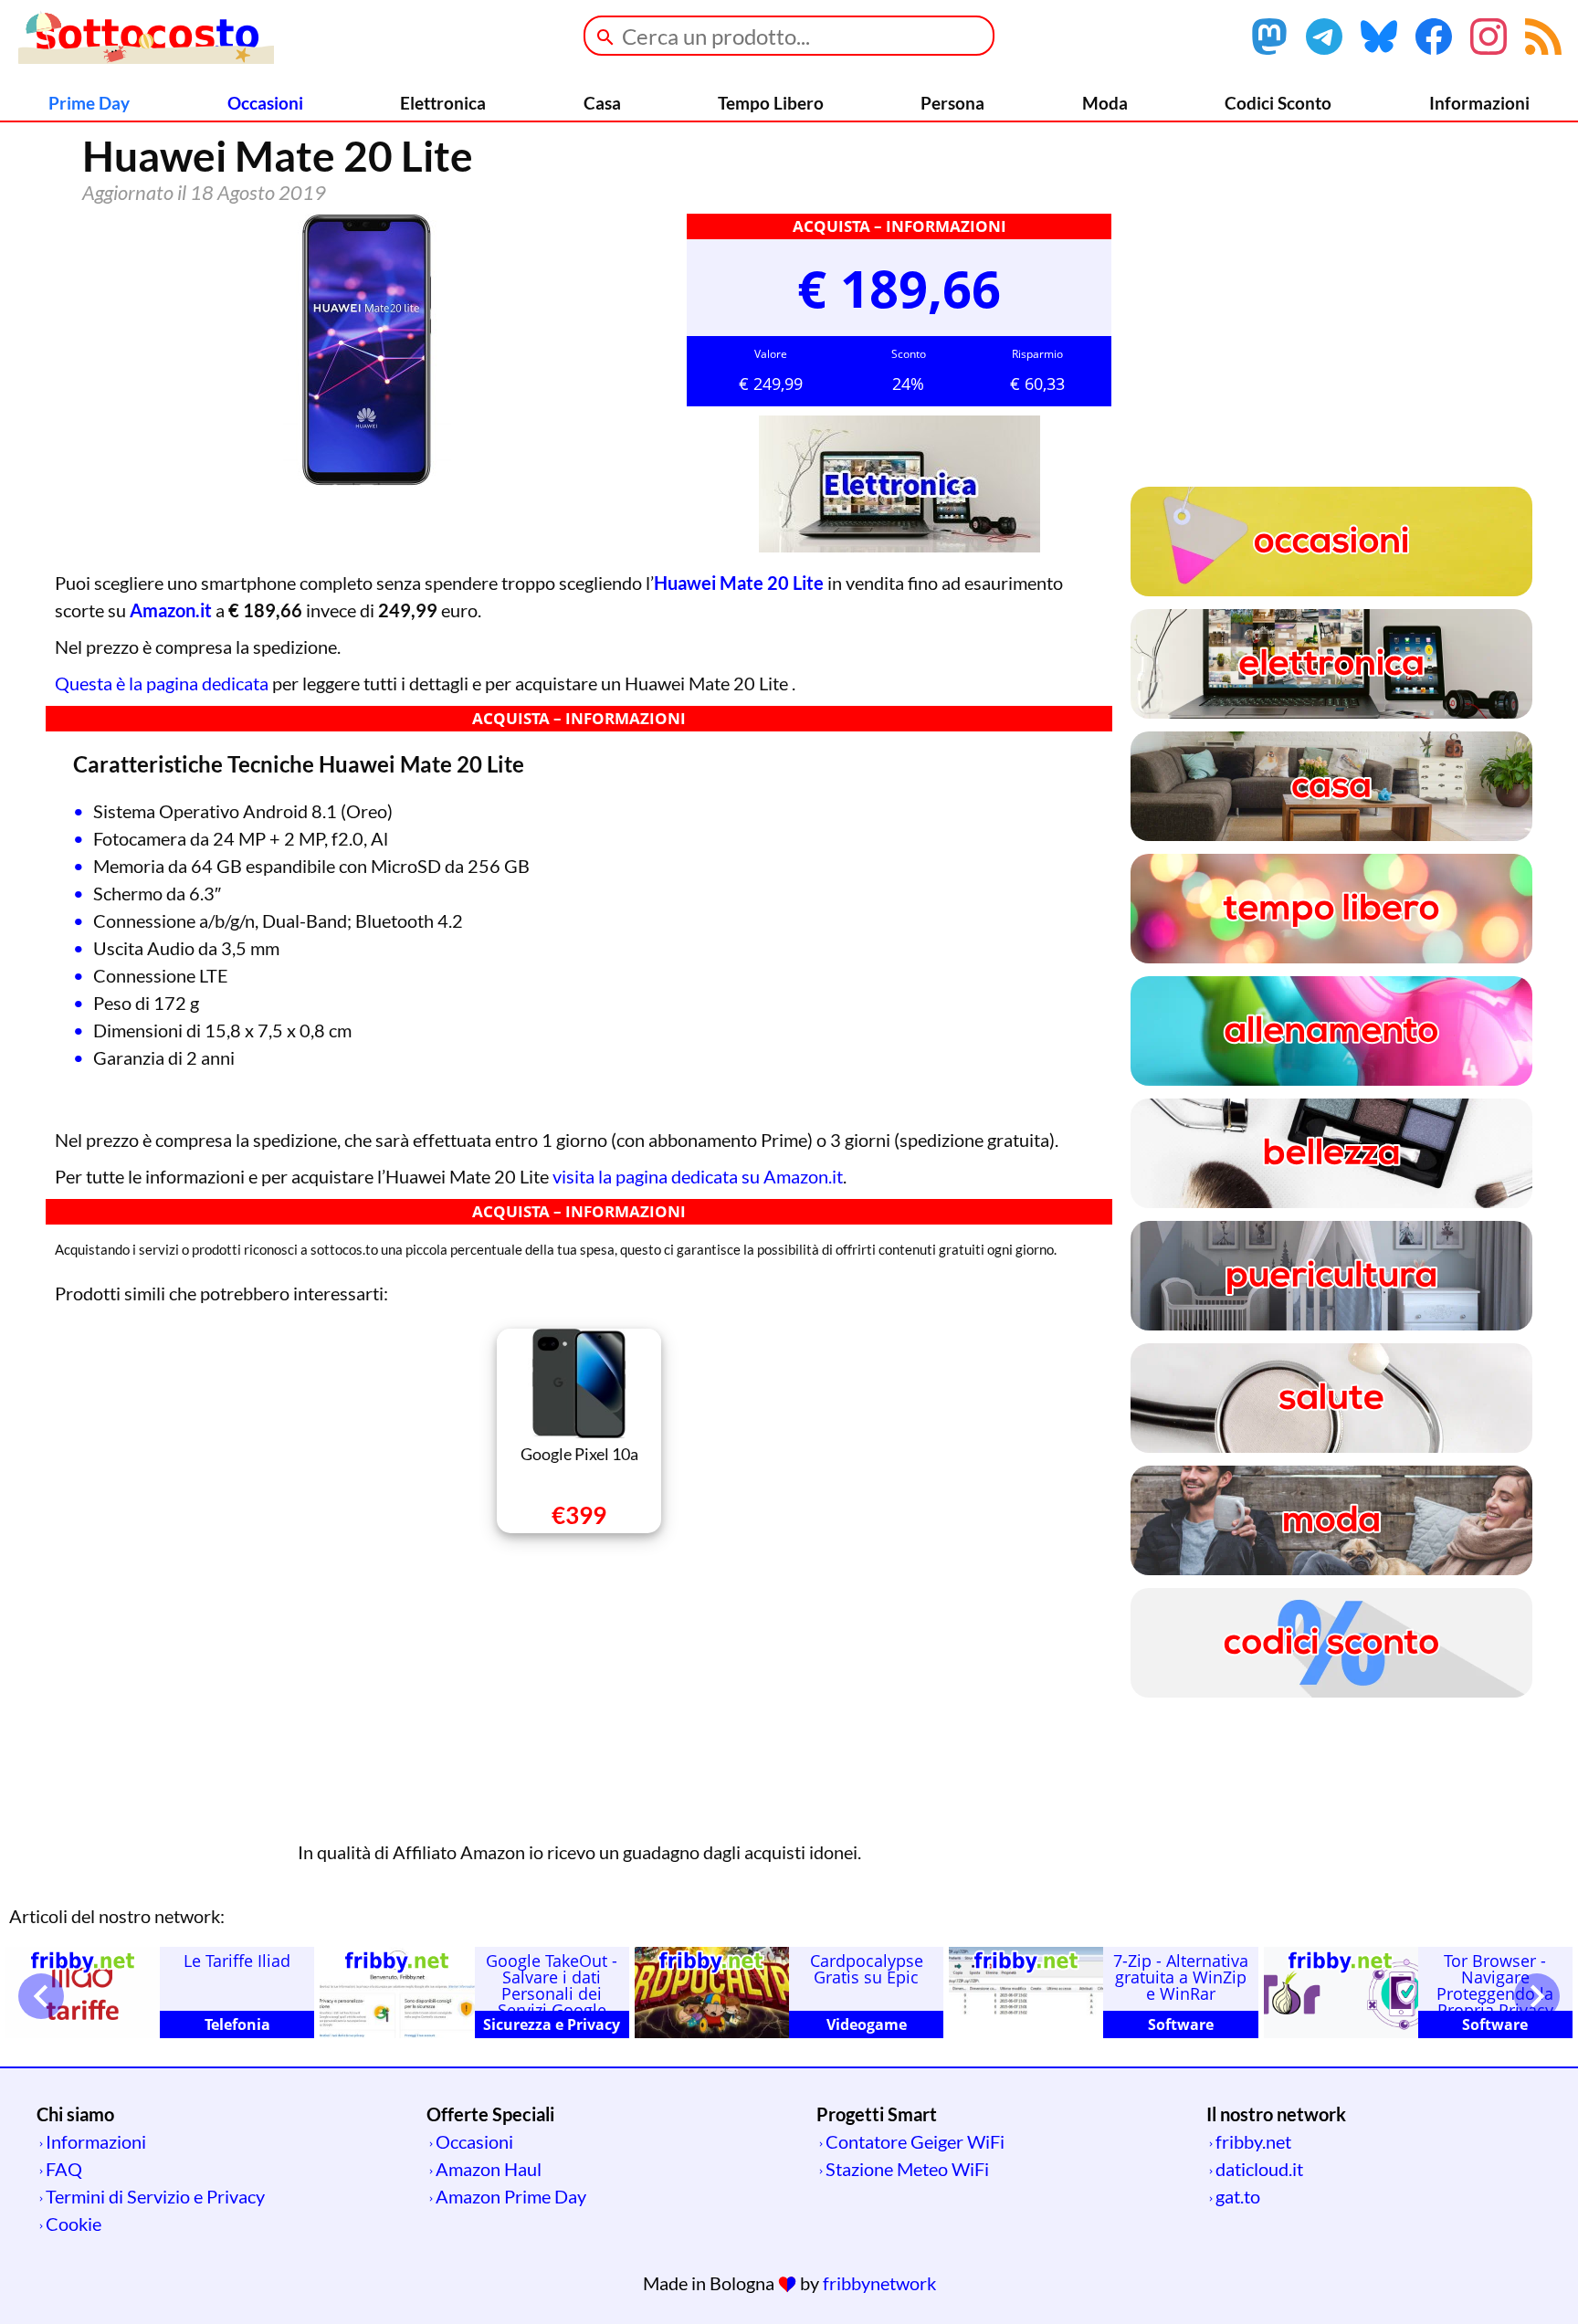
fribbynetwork (879, 2283)
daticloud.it (1259, 2169)
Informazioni (1479, 103)
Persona (952, 103)
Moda (1105, 103)
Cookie (74, 2224)
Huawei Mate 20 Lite (739, 583)
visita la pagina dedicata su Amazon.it (698, 1176)
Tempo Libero (771, 103)
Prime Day (89, 103)
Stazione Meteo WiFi (907, 2169)
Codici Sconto (1278, 103)
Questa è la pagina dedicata (162, 683)
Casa (602, 103)
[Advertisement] (579, 1683)
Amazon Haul (489, 2169)
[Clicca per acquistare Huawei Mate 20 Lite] (366, 479)
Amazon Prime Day (511, 2196)
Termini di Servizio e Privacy (155, 2196)
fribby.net (1253, 2141)
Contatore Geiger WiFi (915, 2141)
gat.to (1238, 2196)
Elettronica (443, 103)
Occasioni (265, 103)
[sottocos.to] (146, 57)
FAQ (64, 2169)
